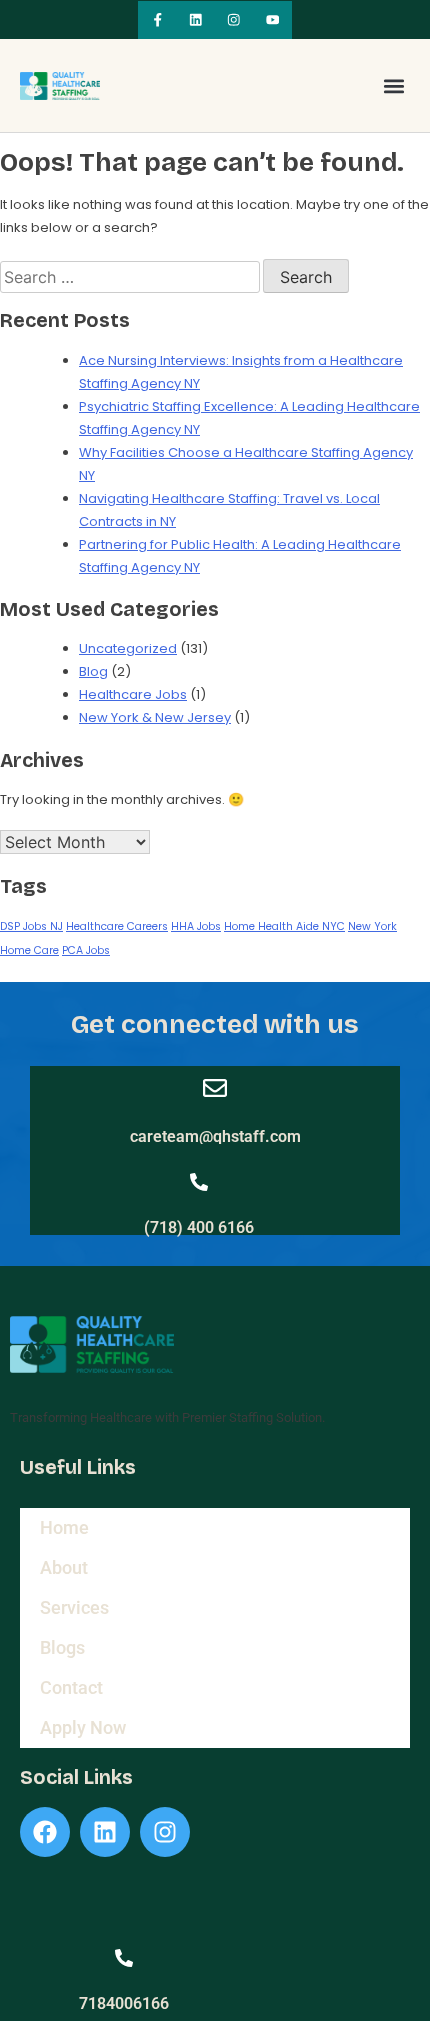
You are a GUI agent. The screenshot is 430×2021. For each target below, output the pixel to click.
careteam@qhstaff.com (215, 1136)
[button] (393, 85)
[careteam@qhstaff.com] (215, 1088)
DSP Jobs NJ (31, 926)
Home (64, 1527)
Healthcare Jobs (133, 694)
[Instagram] (234, 20)
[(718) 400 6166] (199, 1182)
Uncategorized (128, 648)
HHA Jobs (196, 926)
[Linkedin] (196, 20)
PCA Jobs (86, 950)
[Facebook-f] (157, 20)
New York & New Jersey (155, 717)
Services (74, 1607)
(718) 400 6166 (199, 1227)
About (64, 1567)
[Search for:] (131, 278)
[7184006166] (124, 1958)
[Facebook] (45, 1832)
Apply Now (83, 1727)
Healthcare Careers (117, 926)
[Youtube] (272, 20)
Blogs (62, 1647)
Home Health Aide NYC (284, 926)
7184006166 (124, 2003)
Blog (93, 671)
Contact (71, 1687)
